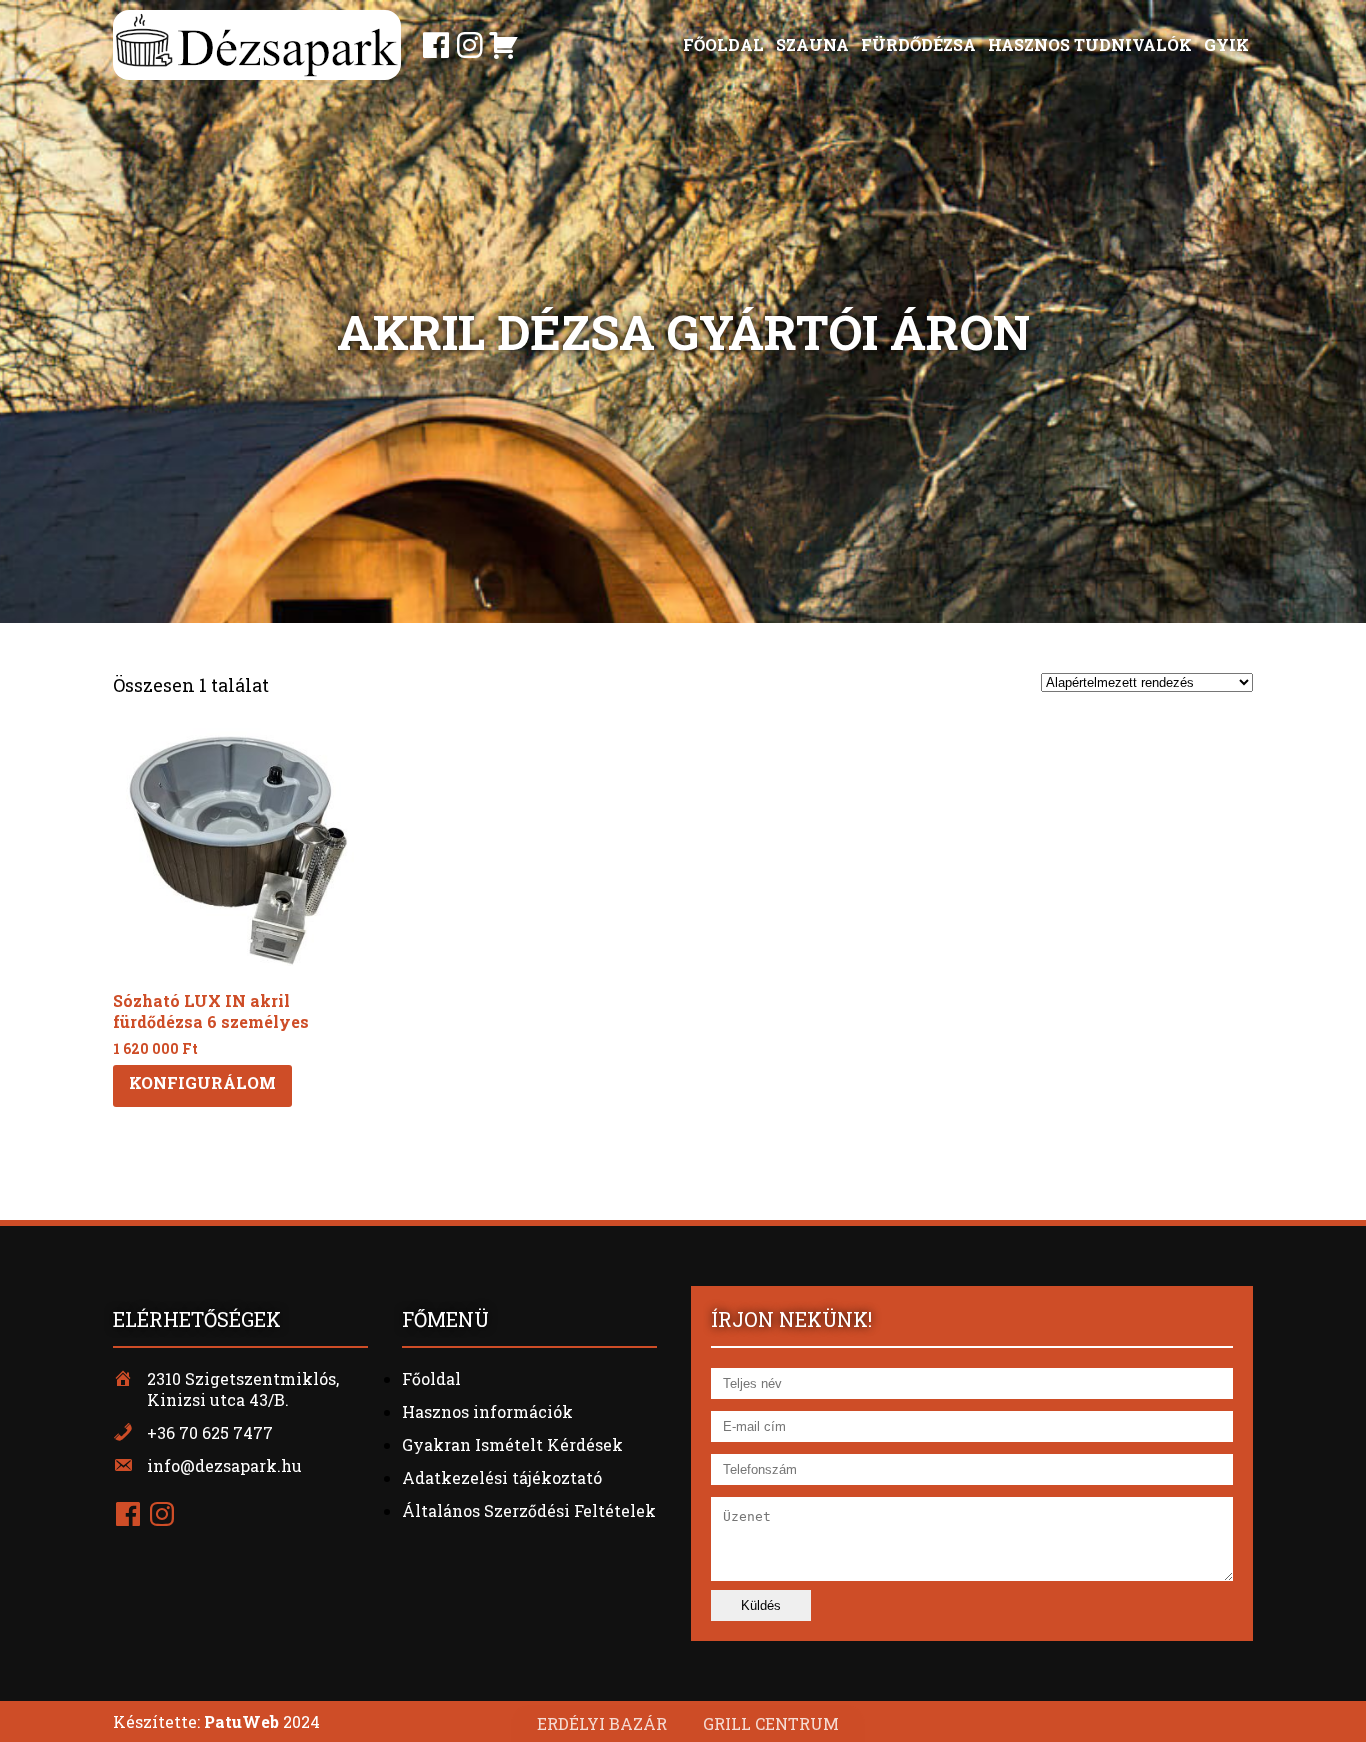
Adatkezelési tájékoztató (502, 1477)
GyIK (1226, 44)
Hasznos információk (487, 1411)
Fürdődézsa (918, 44)
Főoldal (723, 44)
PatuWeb (241, 1721)
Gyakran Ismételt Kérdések (512, 1444)
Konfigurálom (202, 1082)
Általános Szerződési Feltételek (529, 1510)
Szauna (812, 44)
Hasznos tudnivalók (1090, 44)
